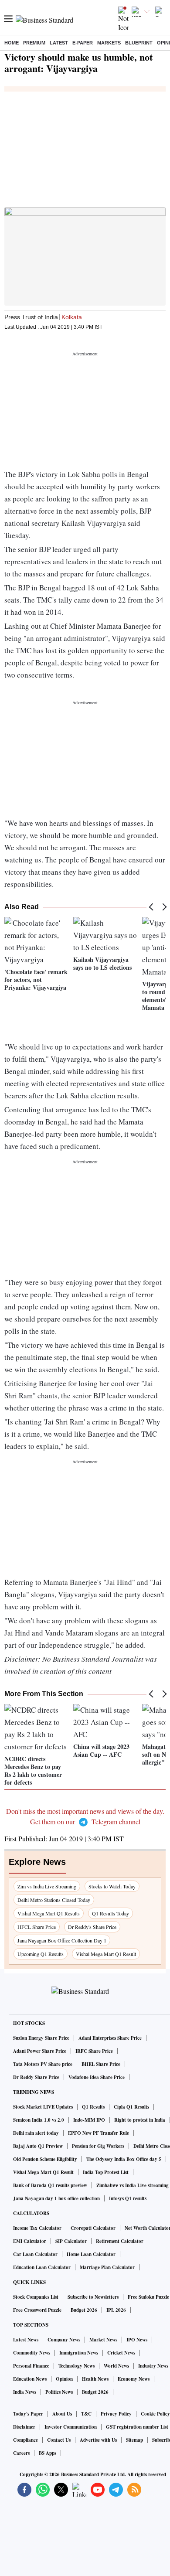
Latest (59, 43)
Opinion (64, 2379)
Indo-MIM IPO (89, 2120)
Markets (109, 43)
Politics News (59, 2392)
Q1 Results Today (110, 1913)
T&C (86, 2414)
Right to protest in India (140, 2120)
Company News (64, 2340)
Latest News (26, 2340)
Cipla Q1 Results (131, 2107)
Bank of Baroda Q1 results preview (50, 2185)
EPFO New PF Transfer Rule (99, 2133)
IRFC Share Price (94, 2051)
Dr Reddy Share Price (36, 2077)
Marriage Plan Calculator (107, 2267)
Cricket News (121, 2353)
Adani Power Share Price (40, 2051)
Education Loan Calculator (42, 2267)
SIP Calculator (71, 2241)
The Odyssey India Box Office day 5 (124, 2159)
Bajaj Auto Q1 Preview (38, 2146)
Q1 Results (93, 2107)
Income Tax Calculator (37, 2228)
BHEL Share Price (101, 2064)
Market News (103, 2340)
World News (116, 2366)
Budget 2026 (84, 2310)
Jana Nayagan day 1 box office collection (56, 2198)
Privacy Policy (116, 2414)
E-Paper (83, 43)
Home (12, 43)
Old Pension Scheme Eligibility (45, 2159)
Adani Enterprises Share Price (110, 2038)
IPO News (137, 2340)
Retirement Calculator (120, 2241)
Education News (30, 2379)
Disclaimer (24, 2427)
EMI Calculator (30, 2241)
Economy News (134, 2379)
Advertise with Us (98, 2440)
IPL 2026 (116, 2310)
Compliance (25, 2440)
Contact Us (59, 2440)
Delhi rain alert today (36, 2133)
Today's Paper (28, 2414)
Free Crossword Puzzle (37, 2310)
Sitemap (134, 2440)
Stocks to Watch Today (112, 1886)
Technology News (76, 2366)
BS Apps (48, 2453)
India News (25, 2392)
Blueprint (139, 43)
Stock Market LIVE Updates (43, 2107)
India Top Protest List (106, 2172)
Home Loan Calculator (91, 2254)
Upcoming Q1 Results (41, 1954)
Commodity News (32, 2353)
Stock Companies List (36, 2297)
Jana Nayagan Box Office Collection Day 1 (62, 1940)
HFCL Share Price (37, 1927)
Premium (34, 43)
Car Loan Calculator (35, 2254)
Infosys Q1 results (128, 2198)
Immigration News (79, 2353)
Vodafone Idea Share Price (97, 2077)
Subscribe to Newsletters (93, 2297)
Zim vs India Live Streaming (47, 1886)
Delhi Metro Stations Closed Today (54, 1900)
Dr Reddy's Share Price (92, 1927)
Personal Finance (31, 2366)
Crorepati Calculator (93, 2228)
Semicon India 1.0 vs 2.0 (39, 2120)
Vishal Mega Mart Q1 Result (106, 1954)
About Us (62, 2414)
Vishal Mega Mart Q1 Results (49, 1913)
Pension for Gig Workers (98, 2146)
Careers (21, 2453)
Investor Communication (71, 2427)
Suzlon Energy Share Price (41, 2038)
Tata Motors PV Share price (43, 2064)
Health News (95, 2379)
